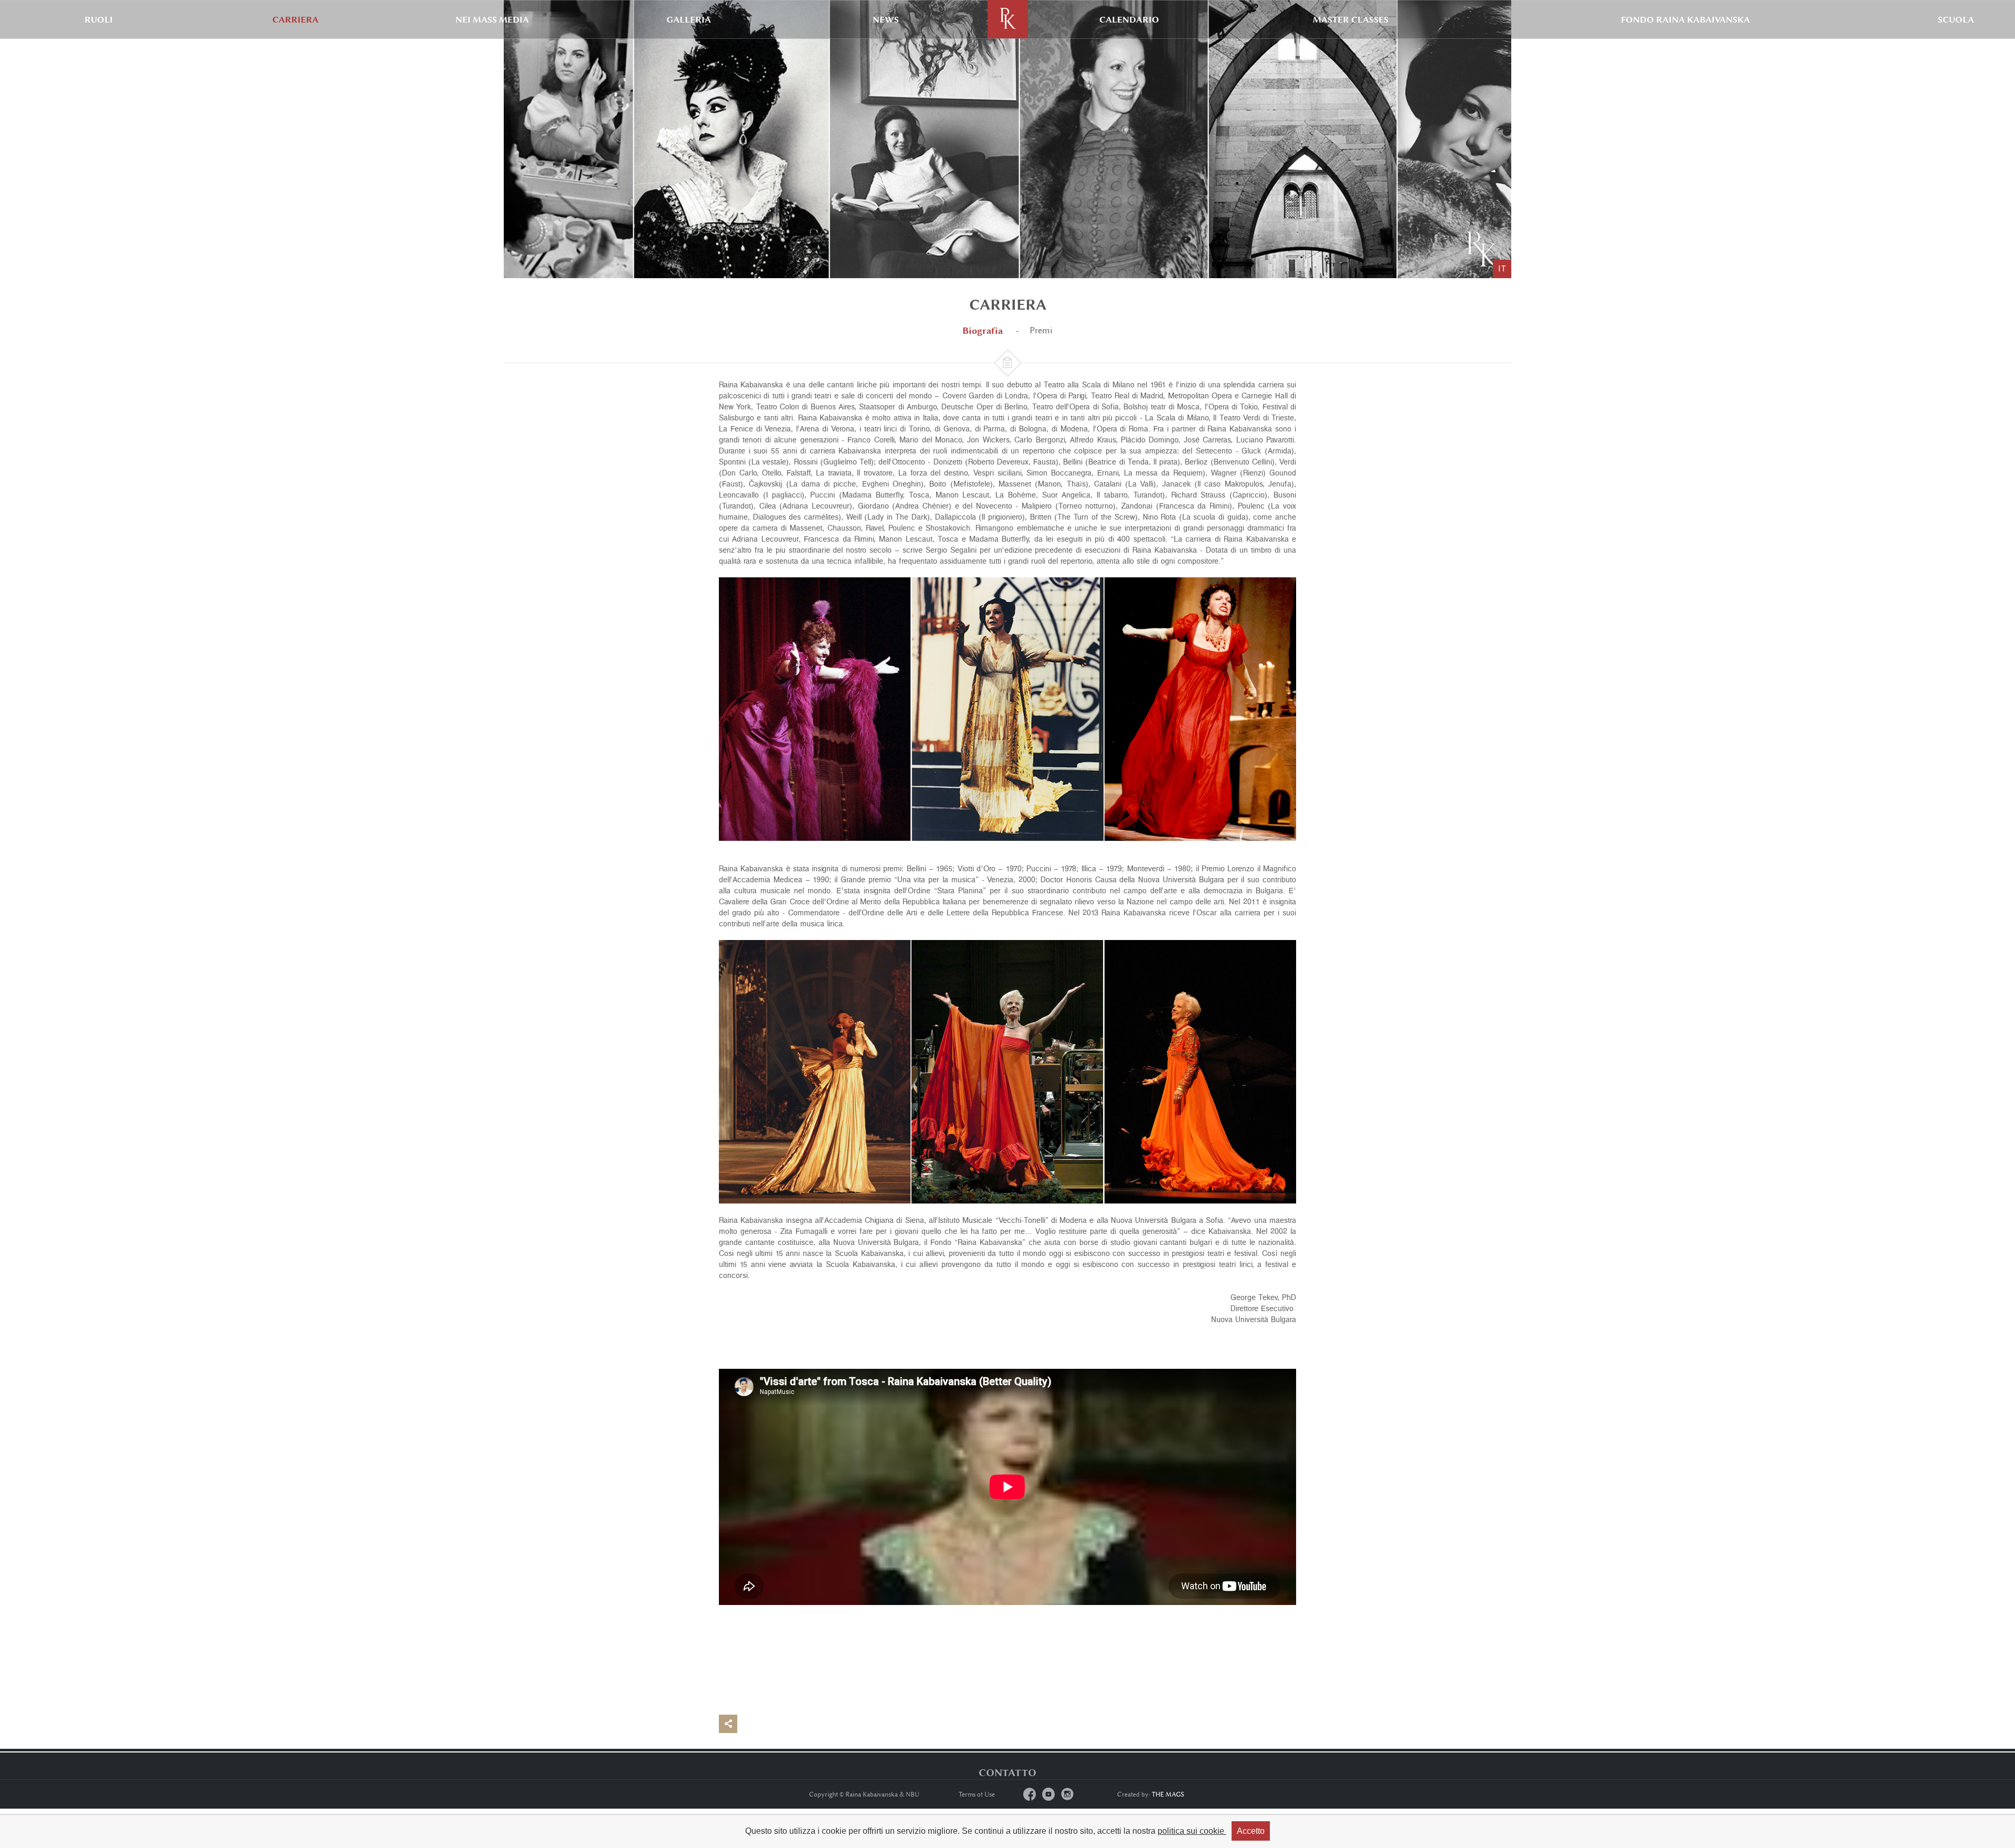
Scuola (1956, 19)
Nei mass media (492, 19)
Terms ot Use (977, 1794)
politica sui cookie (1192, 1831)
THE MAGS (1168, 1794)
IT (1502, 269)
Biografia (983, 330)
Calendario (1129, 19)
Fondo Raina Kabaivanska (1685, 19)
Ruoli (99, 19)
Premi (1041, 330)
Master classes (1351, 19)
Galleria (689, 19)
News (886, 19)
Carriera (295, 19)
